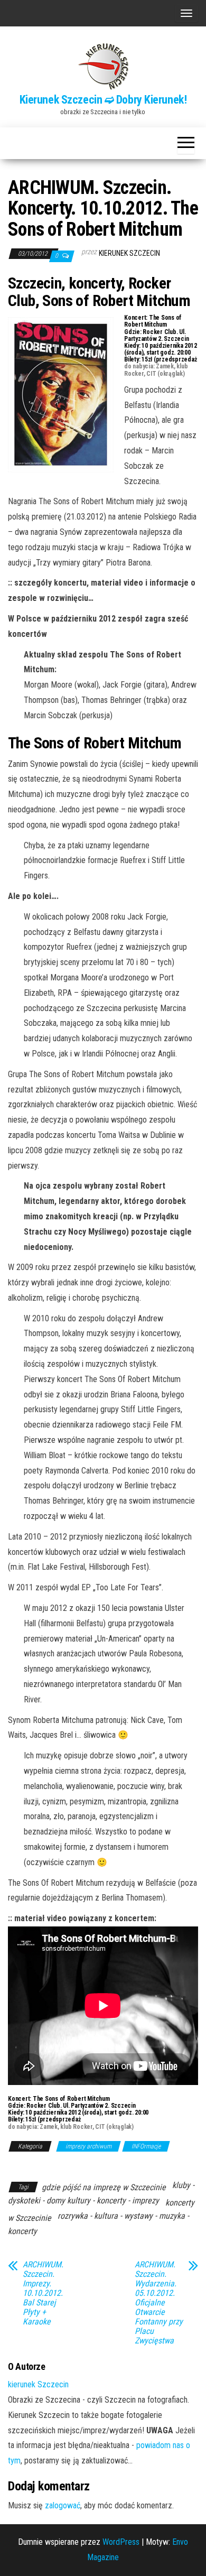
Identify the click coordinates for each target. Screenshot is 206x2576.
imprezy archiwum (88, 2146)
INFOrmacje (146, 2146)
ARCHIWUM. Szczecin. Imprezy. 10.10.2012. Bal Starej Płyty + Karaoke (43, 2293)
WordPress (121, 2542)
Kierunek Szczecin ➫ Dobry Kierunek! (103, 100)
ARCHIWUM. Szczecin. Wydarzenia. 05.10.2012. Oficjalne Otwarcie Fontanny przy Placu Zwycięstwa (159, 2303)
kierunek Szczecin (129, 253)
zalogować (63, 2505)
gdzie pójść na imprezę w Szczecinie (104, 2187)
